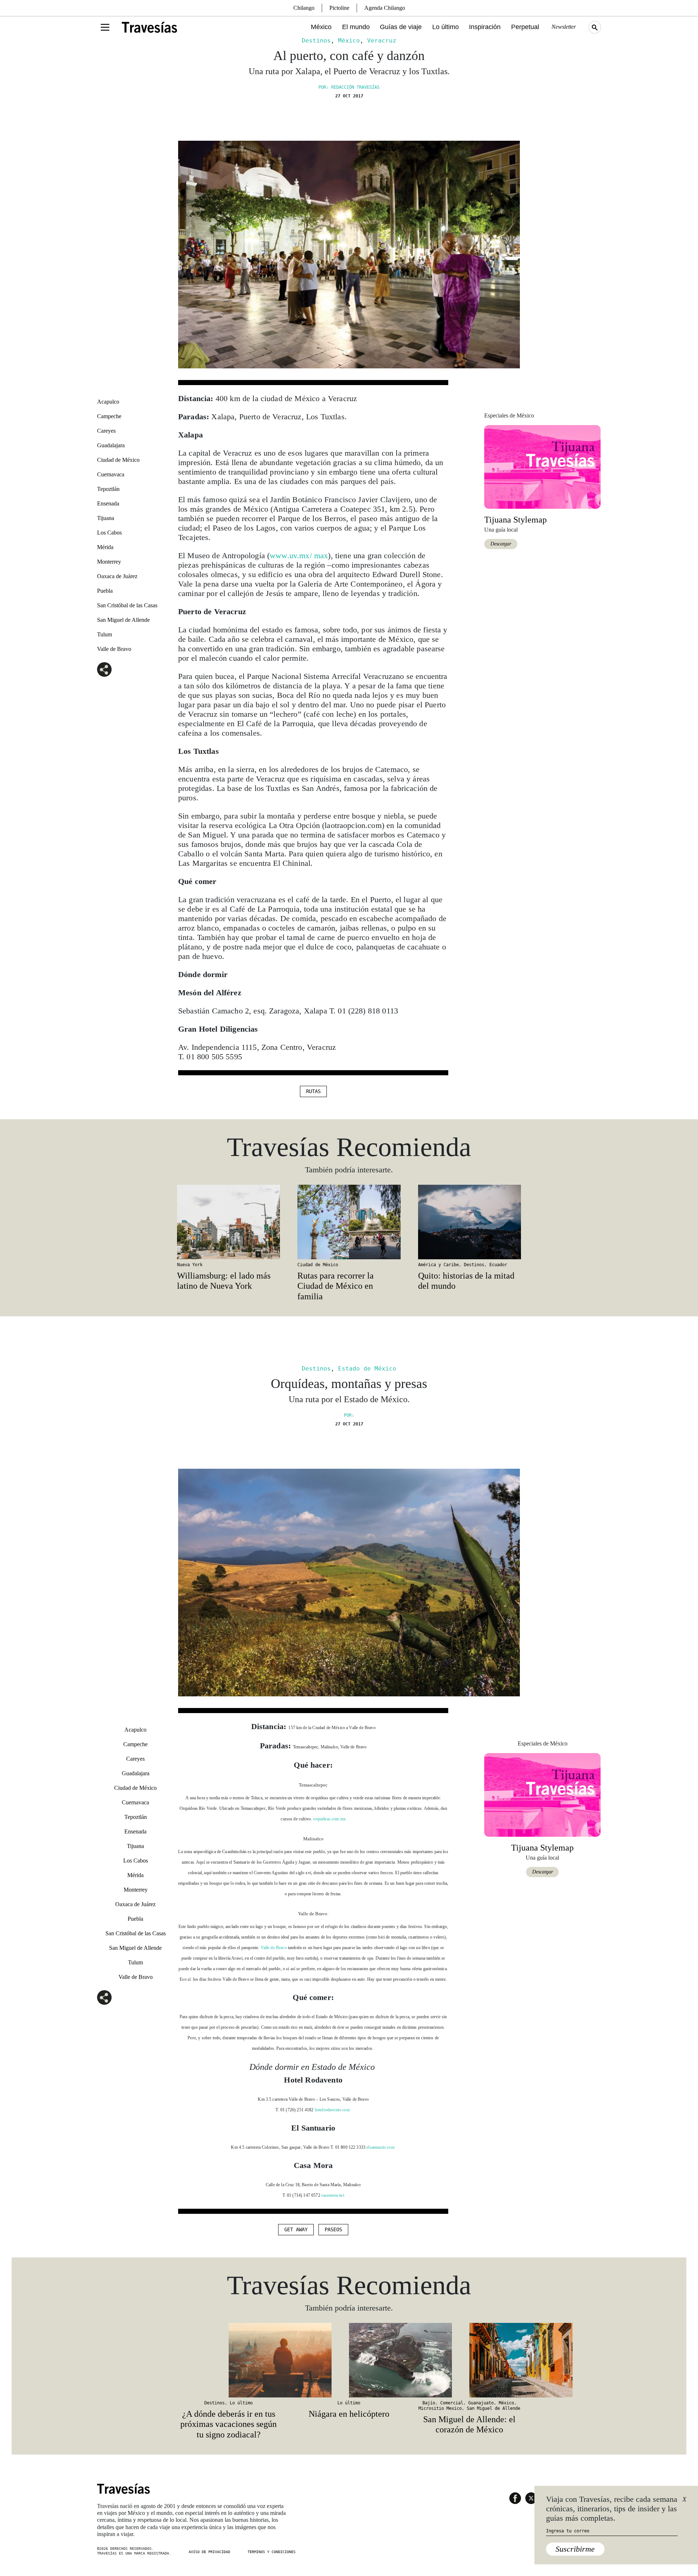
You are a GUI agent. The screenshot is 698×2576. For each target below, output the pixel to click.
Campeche (109, 416)
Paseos (333, 2229)
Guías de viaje (401, 27)
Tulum (105, 634)
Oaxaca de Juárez (117, 576)
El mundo (356, 27)
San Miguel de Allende (123, 620)
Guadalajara (111, 445)
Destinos (316, 41)
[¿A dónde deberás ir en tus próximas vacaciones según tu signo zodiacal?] (228, 2360)
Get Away (296, 2229)
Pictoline (339, 8)
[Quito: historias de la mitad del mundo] (470, 1222)
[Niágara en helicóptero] (349, 2360)
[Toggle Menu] (105, 27)
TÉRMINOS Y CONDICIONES (272, 2552)
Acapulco (108, 402)
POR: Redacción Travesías (349, 87)
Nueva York (190, 1265)
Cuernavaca (111, 474)
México (321, 27)
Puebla (105, 591)
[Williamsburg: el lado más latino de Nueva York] (228, 1222)
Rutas (313, 1091)
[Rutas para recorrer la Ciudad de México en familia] (349, 1222)
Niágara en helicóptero (349, 2414)
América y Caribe (438, 1265)
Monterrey (109, 562)
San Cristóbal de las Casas (127, 605)
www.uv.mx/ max (299, 555)
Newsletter (564, 27)
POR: (349, 1415)
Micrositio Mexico (440, 2408)
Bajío (429, 2403)
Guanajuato (481, 2403)
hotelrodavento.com (333, 2110)
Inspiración (485, 27)
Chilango (304, 8)
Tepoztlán (108, 489)
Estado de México (367, 1369)
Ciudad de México (118, 460)
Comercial (452, 2403)
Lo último (446, 27)
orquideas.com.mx (329, 1819)
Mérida (105, 547)
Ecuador (498, 1265)
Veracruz (382, 41)
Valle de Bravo (114, 649)
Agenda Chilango (385, 8)
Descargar (501, 544)
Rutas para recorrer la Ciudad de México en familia (336, 1286)
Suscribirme (575, 2549)
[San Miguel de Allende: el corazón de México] (470, 2360)
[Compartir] (104, 669)
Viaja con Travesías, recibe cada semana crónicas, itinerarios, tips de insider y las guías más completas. (612, 2509)
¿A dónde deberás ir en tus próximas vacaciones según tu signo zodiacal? (228, 2424)
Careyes (106, 431)
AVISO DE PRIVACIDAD (209, 2552)
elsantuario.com (381, 2147)
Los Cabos (109, 533)
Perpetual (525, 27)
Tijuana (106, 518)
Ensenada (108, 503)
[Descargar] (542, 466)
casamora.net (333, 2195)
